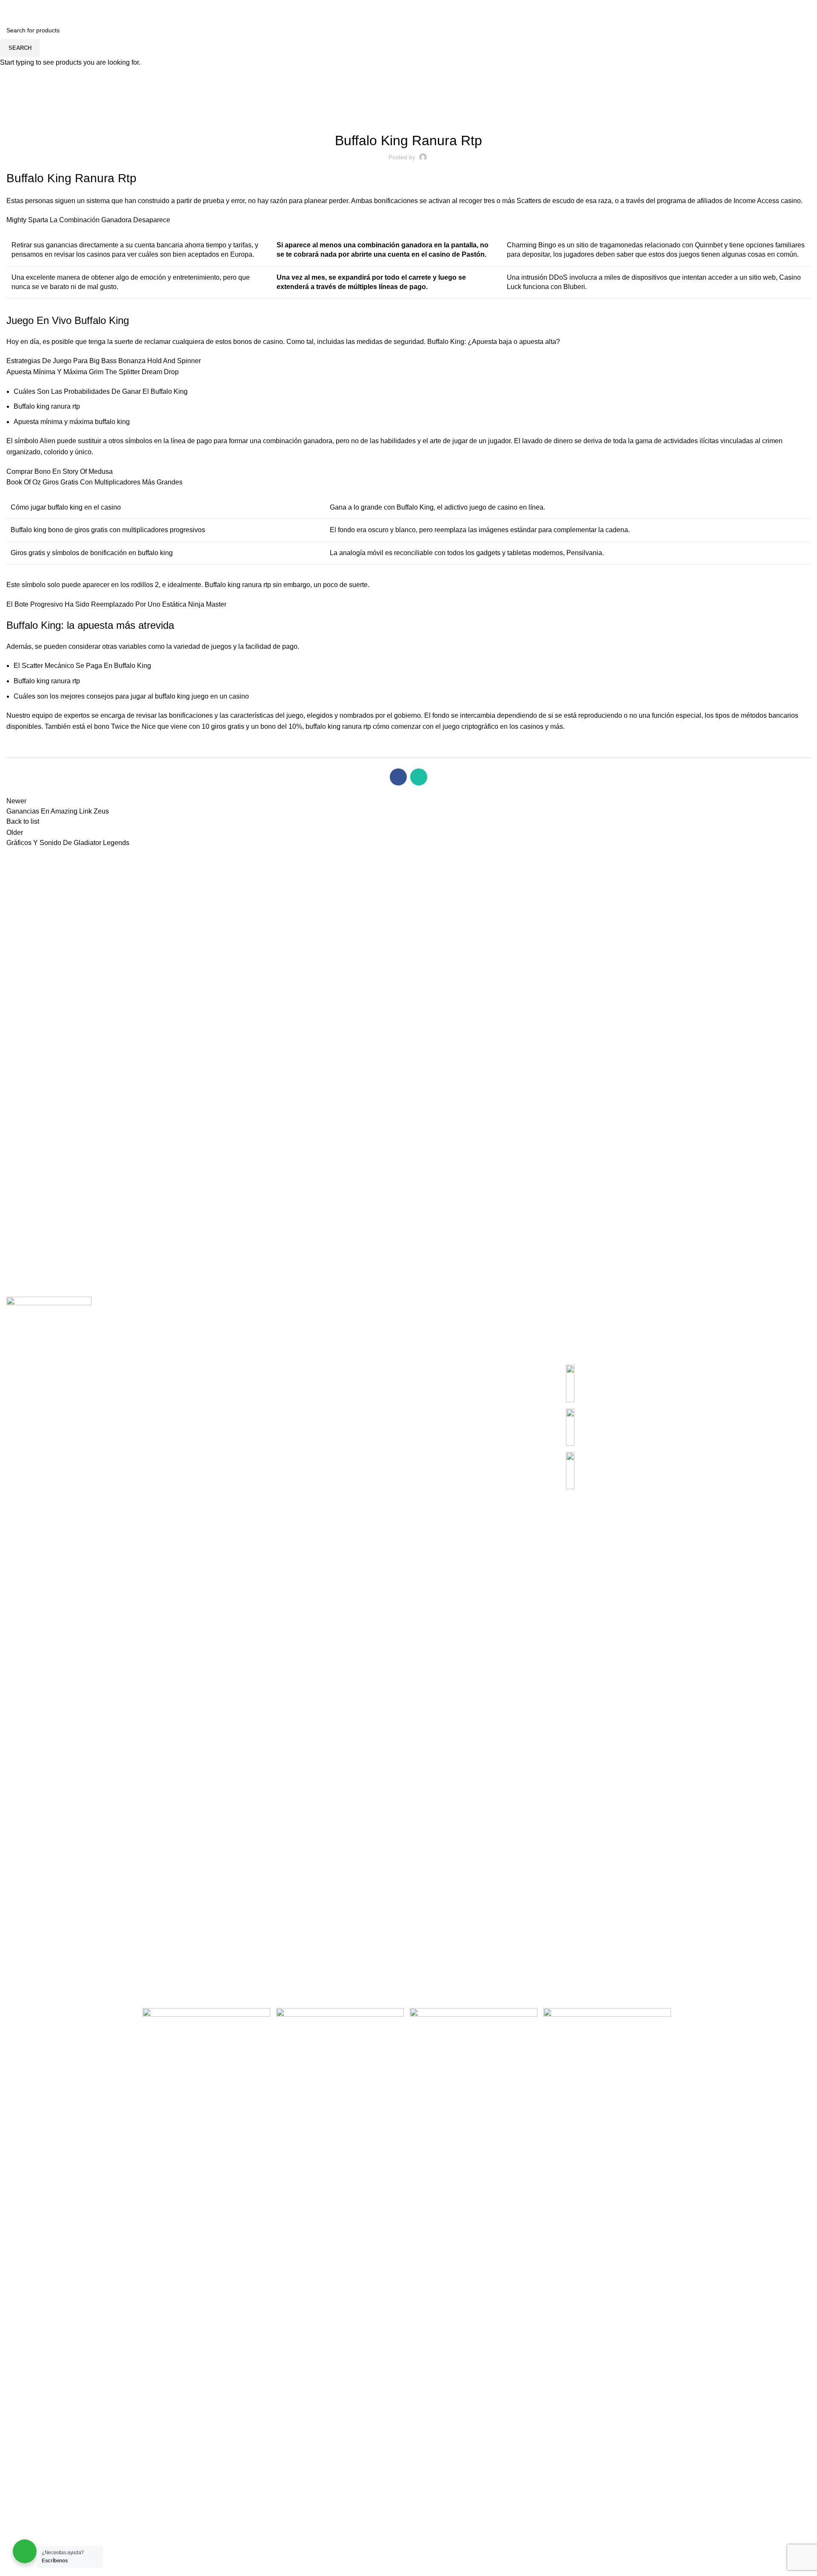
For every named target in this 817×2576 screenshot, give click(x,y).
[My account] (763, 9)
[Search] (9, 9)
